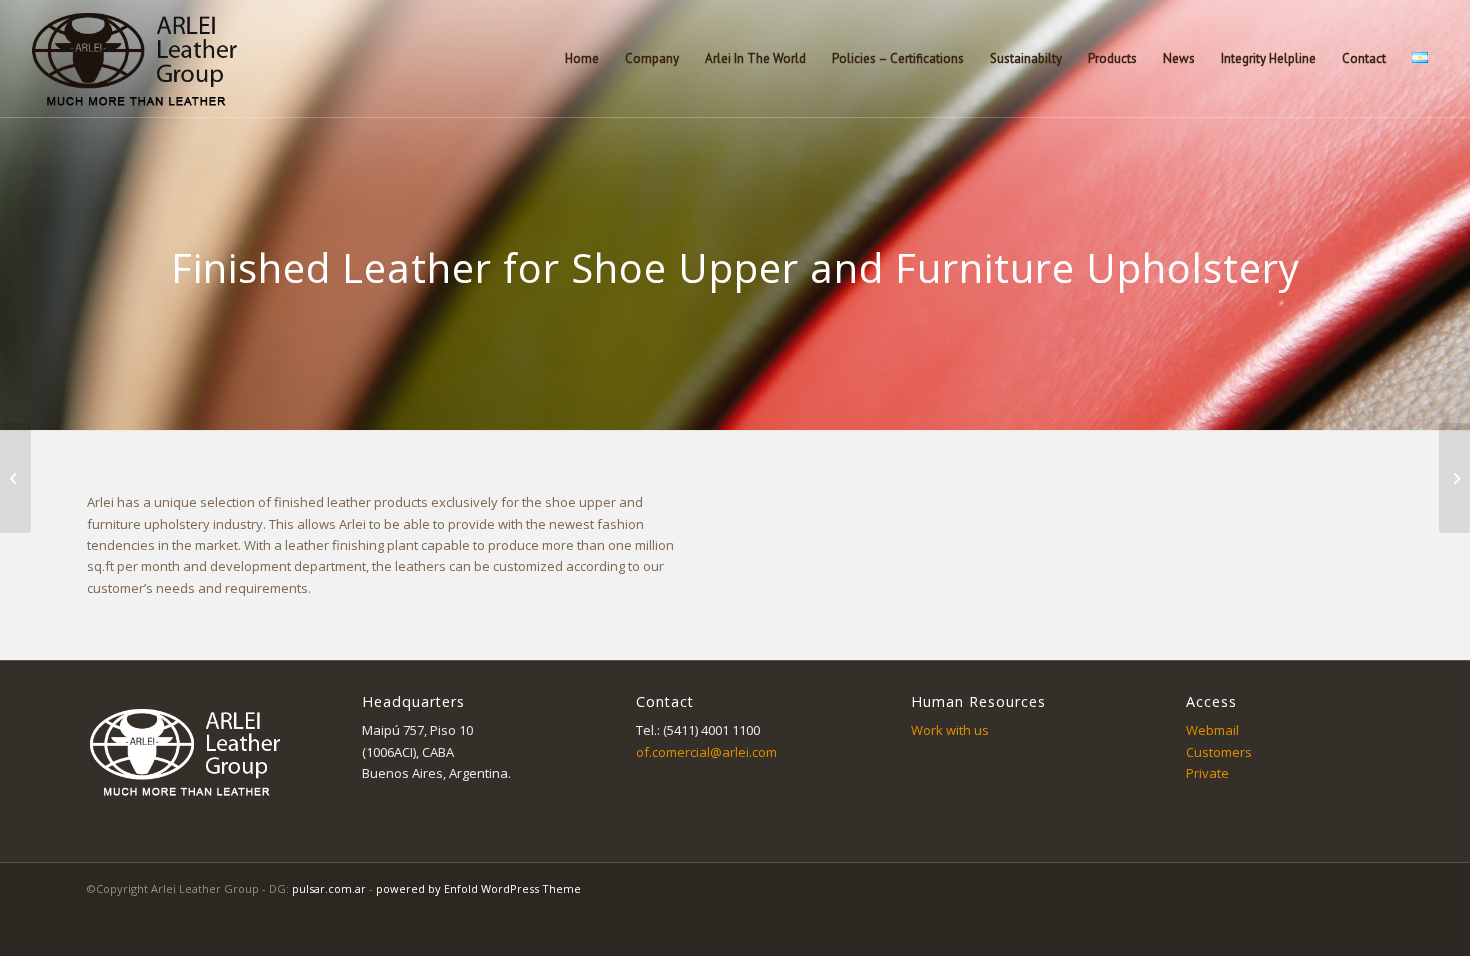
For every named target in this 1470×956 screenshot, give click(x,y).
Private (1207, 773)
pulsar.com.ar (329, 888)
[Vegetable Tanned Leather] (15, 478)
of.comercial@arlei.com (706, 752)
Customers (1219, 752)
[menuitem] (582, 59)
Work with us (950, 730)
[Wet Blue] (1454, 478)
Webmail (1212, 730)
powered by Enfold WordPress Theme (478, 888)
